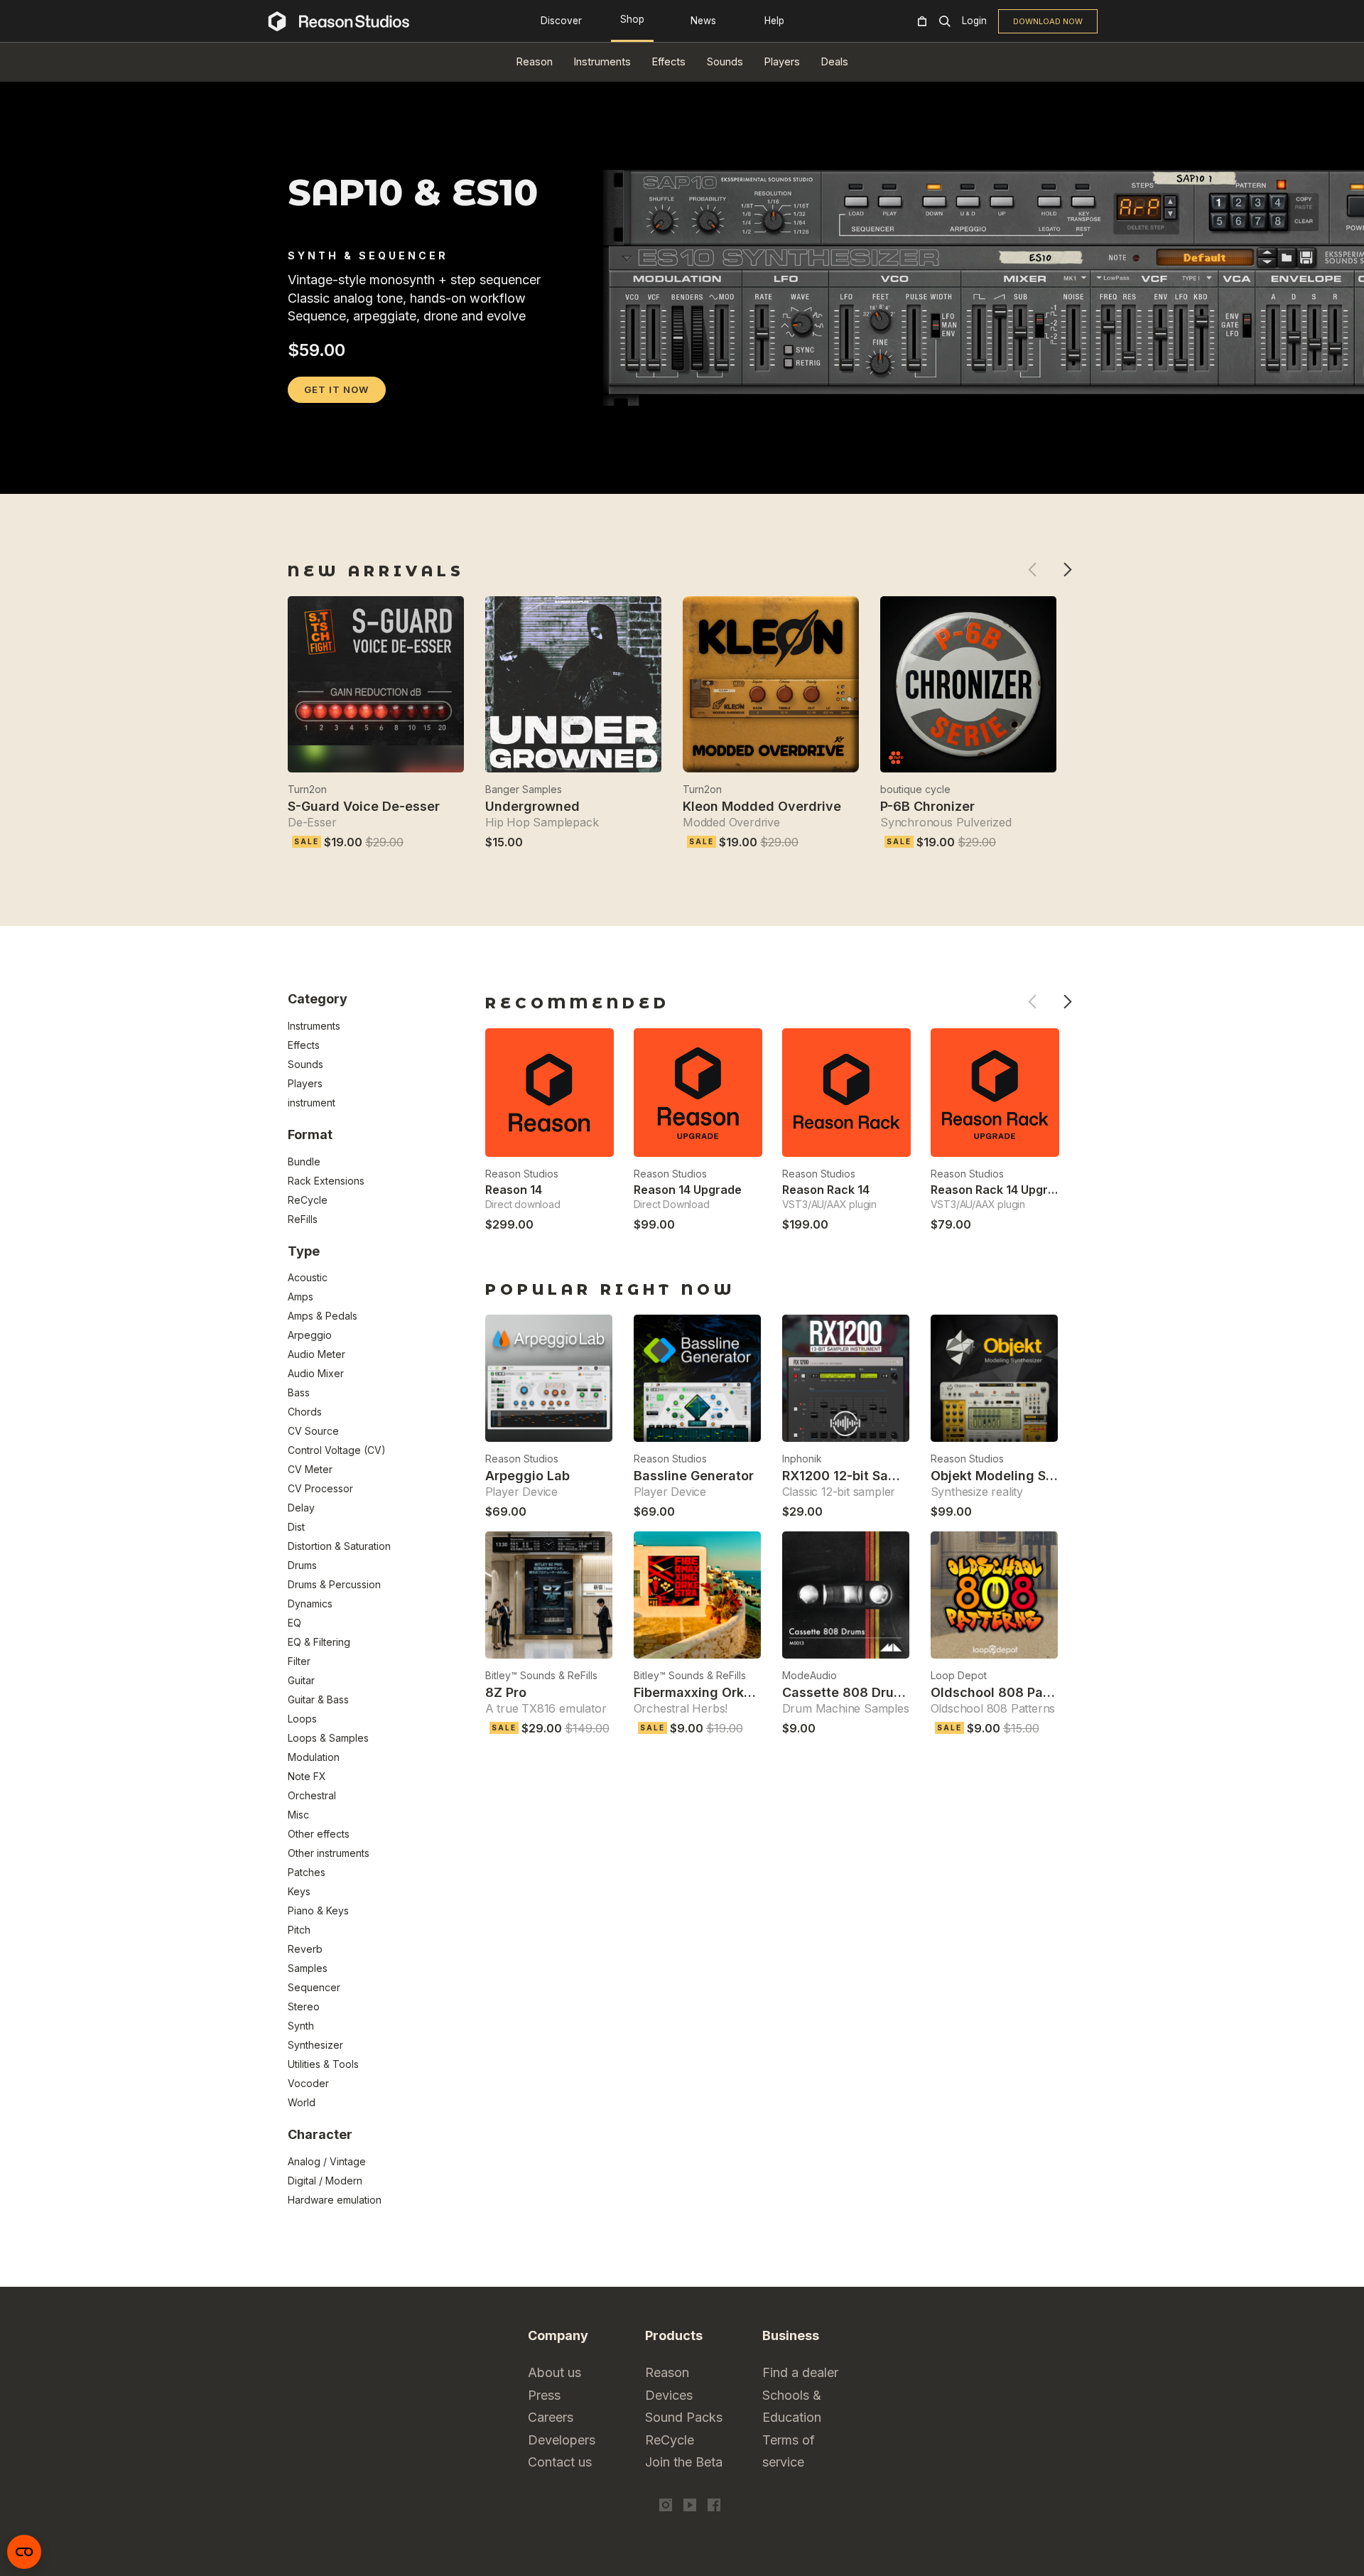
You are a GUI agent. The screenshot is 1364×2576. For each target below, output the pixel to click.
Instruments (602, 61)
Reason (535, 61)
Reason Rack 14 (826, 1190)
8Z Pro (506, 1692)
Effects (669, 61)
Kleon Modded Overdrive (762, 806)
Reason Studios (522, 1174)
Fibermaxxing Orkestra (705, 1692)
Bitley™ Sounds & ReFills (541, 1675)
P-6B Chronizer (927, 806)
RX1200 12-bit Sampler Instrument (889, 1476)
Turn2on (307, 789)
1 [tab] (297, 475)
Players (782, 61)
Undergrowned (532, 806)
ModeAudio (810, 1675)
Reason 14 (514, 1190)
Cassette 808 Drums (847, 1692)
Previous (1032, 570)
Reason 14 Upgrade (688, 1190)
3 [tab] (334, 475)
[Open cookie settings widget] (24, 2552)
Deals (835, 61)
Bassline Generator (694, 1476)
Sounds (725, 61)
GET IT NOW (336, 389)
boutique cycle (915, 789)
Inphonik (802, 1459)
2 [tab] (315, 475)
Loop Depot (959, 1675)
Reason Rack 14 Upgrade (1000, 1190)
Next (1067, 570)
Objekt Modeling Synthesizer (1022, 1476)
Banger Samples (524, 789)
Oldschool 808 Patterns (1006, 1692)
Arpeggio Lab (527, 1476)
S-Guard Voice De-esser (364, 806)
